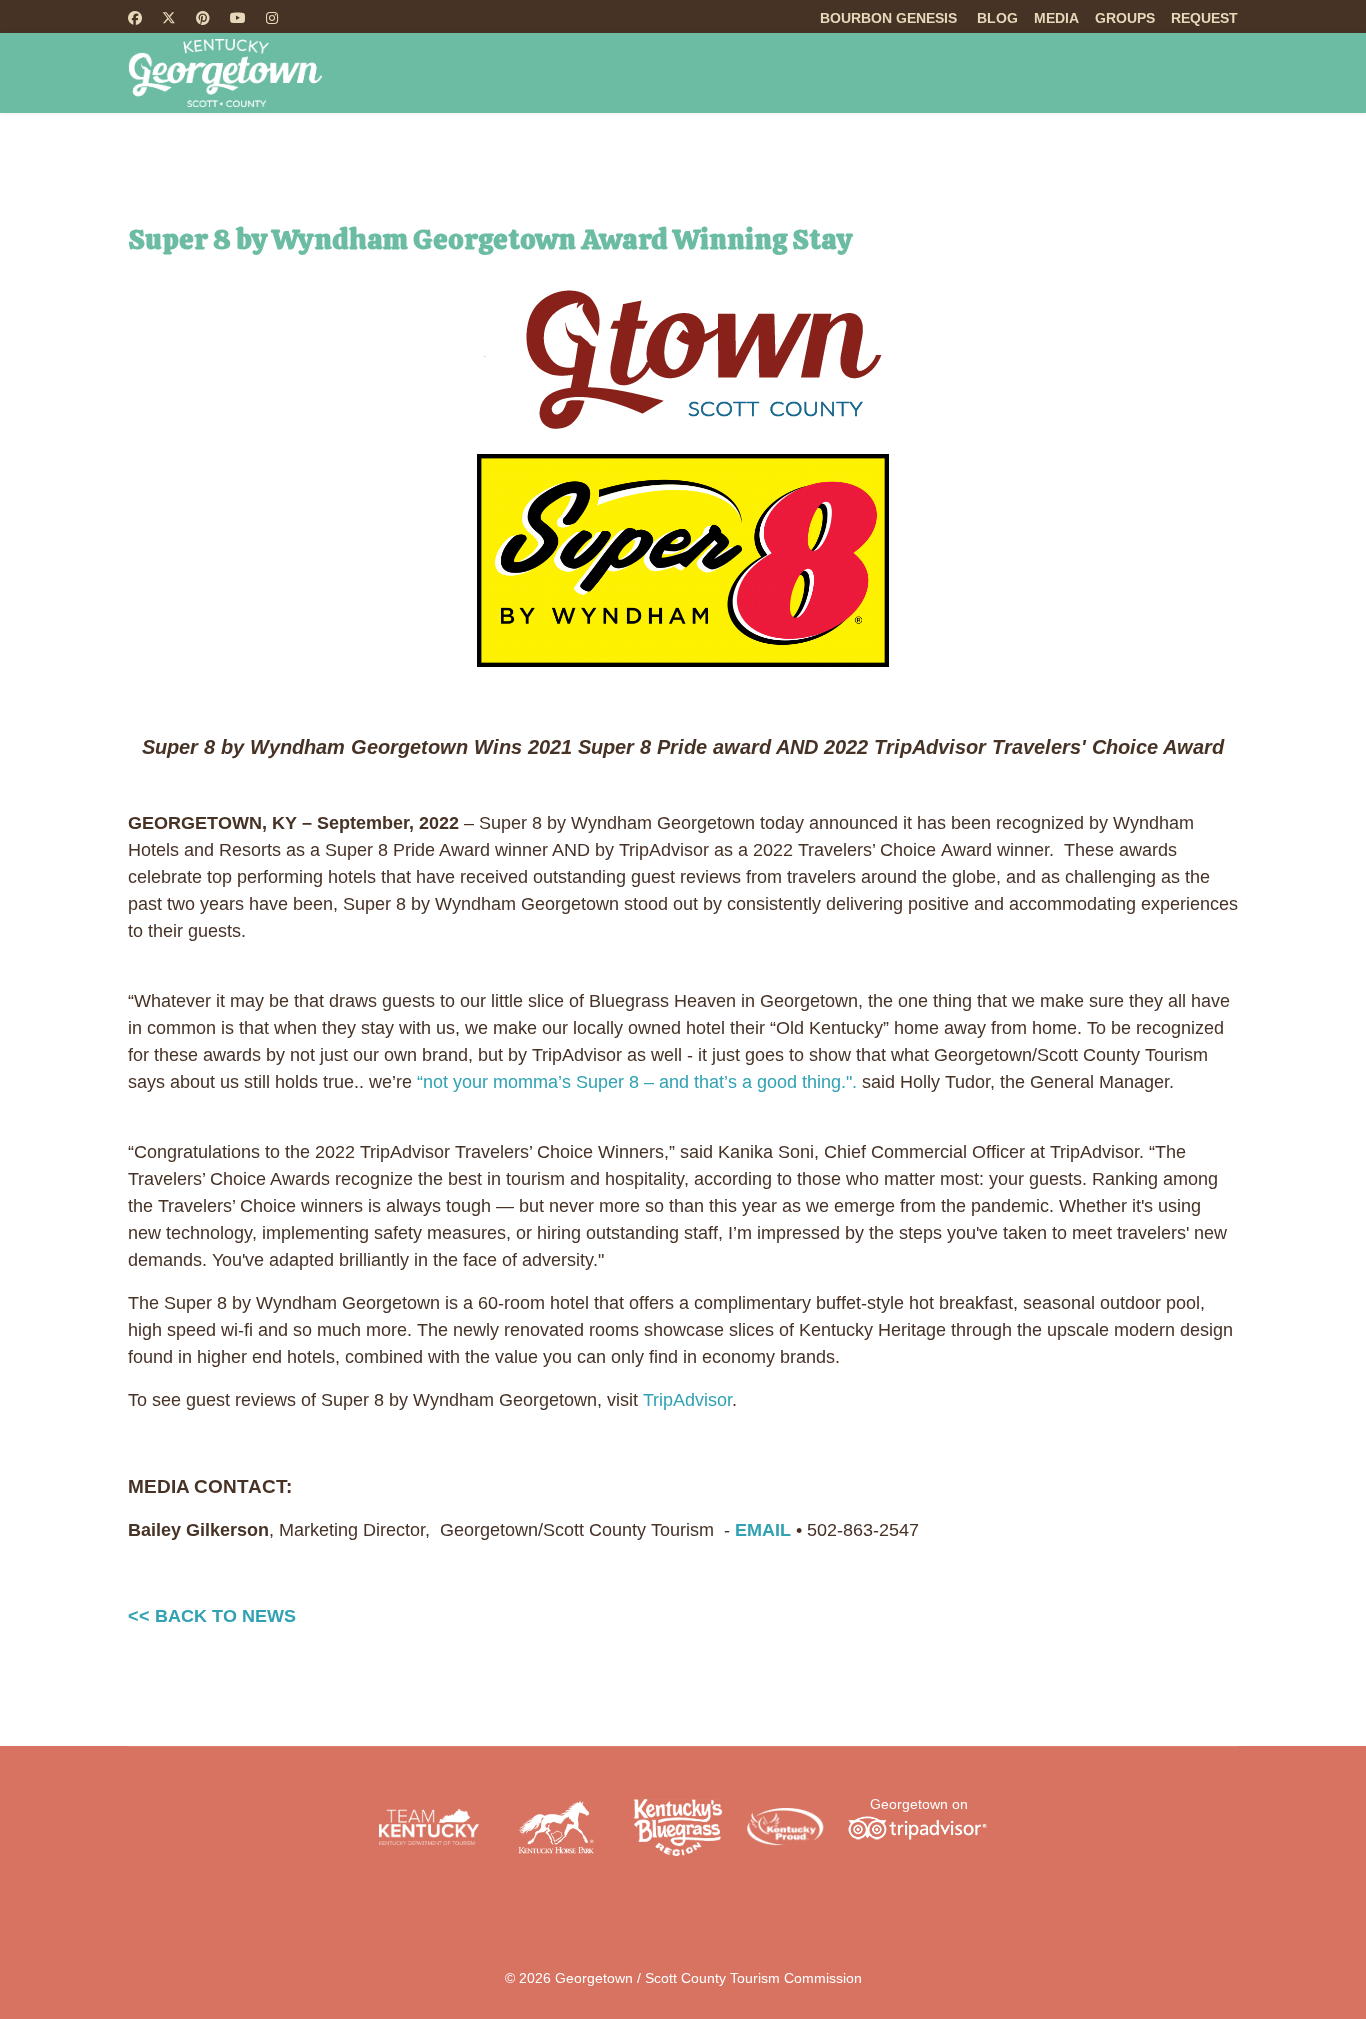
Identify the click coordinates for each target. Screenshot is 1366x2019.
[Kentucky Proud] (785, 1827)
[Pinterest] (203, 18)
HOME (371, 154)
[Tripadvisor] (917, 1827)
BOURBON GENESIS (888, 18)
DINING (656, 154)
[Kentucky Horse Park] (556, 1827)
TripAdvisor (687, 1400)
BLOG (997, 18)
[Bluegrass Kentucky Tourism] (678, 1827)
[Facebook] (135, 18)
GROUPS (1125, 18)
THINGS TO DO (499, 154)
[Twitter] (169, 18)
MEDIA (1056, 18)
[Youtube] (238, 18)
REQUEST (1204, 18)
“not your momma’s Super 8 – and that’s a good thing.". (637, 1082)
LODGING (762, 154)
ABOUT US (1039, 154)
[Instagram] (272, 18)
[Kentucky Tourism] (429, 1827)
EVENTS (897, 154)
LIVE (1163, 154)
